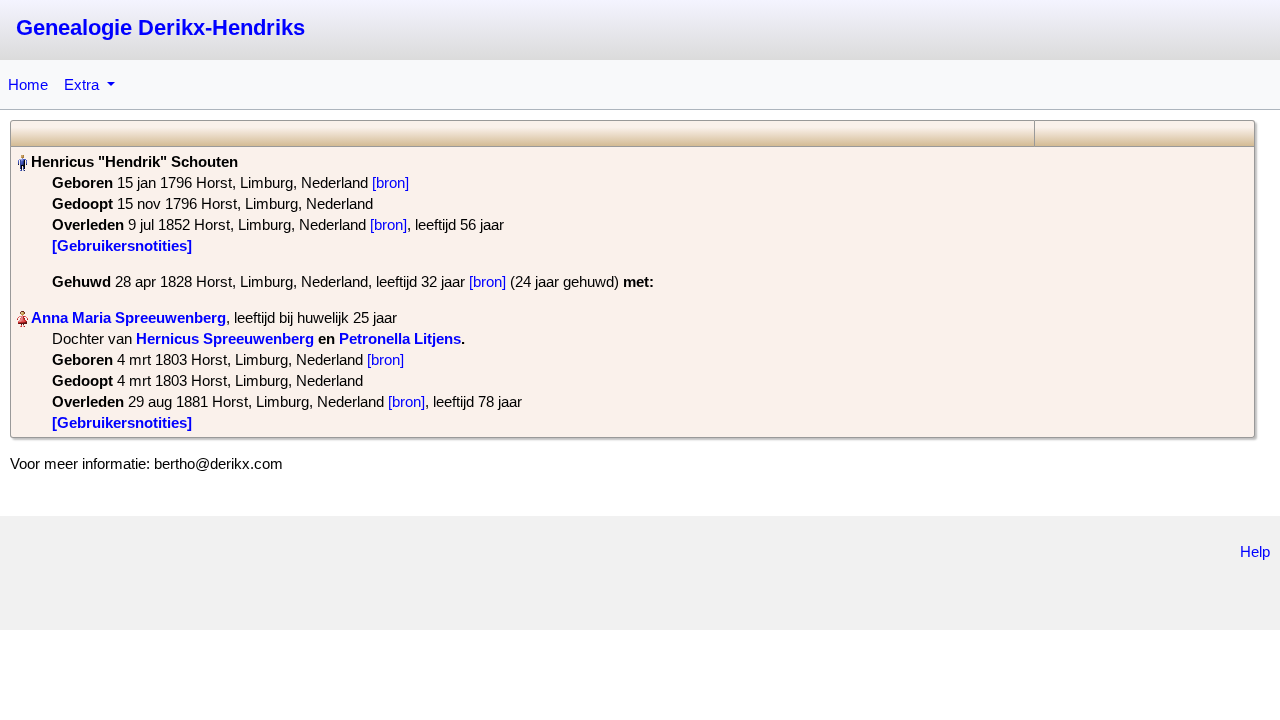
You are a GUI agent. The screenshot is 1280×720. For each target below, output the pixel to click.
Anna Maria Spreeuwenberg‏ (128, 317)
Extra (83, 84)
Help (1255, 551)
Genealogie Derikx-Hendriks (160, 27)
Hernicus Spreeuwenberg (225, 338)
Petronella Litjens (400, 338)
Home (28, 84)
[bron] (390, 182)
